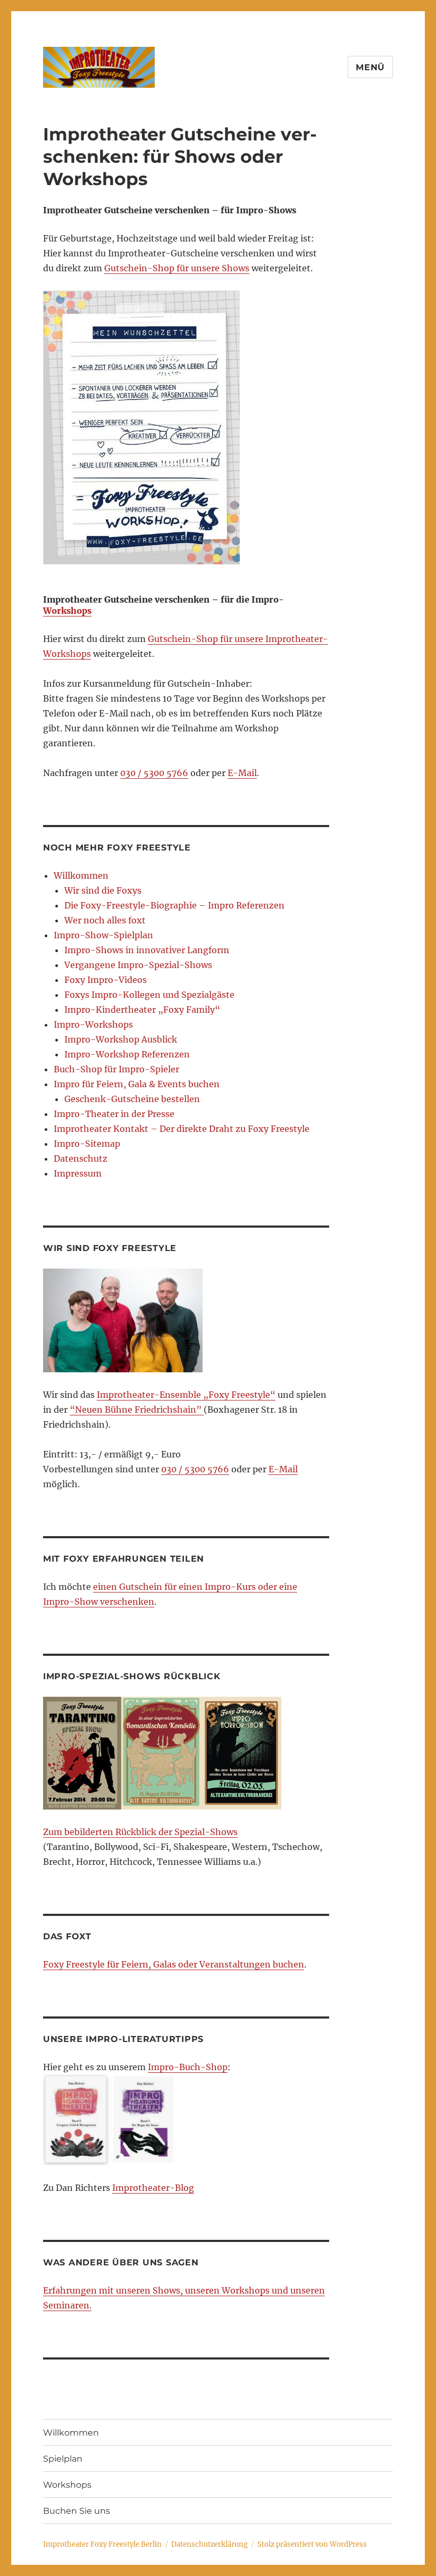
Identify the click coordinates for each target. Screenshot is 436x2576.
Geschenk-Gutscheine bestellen (132, 1099)
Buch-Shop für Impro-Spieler (116, 1069)
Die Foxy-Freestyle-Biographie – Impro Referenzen (174, 905)
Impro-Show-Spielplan (103, 935)
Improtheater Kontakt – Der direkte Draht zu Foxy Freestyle (182, 1129)
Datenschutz (81, 1158)
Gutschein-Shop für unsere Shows (177, 268)
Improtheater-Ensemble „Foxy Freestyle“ (186, 1395)
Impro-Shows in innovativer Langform (147, 950)
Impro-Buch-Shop (188, 2067)
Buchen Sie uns (77, 2511)
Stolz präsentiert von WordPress (312, 2544)
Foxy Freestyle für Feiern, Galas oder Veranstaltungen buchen (174, 1964)
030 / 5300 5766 (154, 773)
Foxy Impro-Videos (106, 980)
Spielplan (63, 2459)
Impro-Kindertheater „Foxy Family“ (142, 1010)
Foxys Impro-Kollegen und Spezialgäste (149, 995)
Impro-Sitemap (87, 1144)
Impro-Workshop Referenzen (127, 1054)
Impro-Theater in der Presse (114, 1114)
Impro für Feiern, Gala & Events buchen (137, 1084)
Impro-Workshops (93, 1024)
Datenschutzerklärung (209, 2544)
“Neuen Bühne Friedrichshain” (137, 1410)
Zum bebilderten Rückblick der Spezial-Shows (140, 1832)
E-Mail (242, 773)
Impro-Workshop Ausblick (121, 1039)
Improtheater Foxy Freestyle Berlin (102, 2544)
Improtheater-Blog (153, 2188)
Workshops (67, 611)
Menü (370, 67)
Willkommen (81, 876)
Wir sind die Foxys (103, 890)
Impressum (78, 1173)
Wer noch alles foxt (105, 920)
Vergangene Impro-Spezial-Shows (138, 965)
